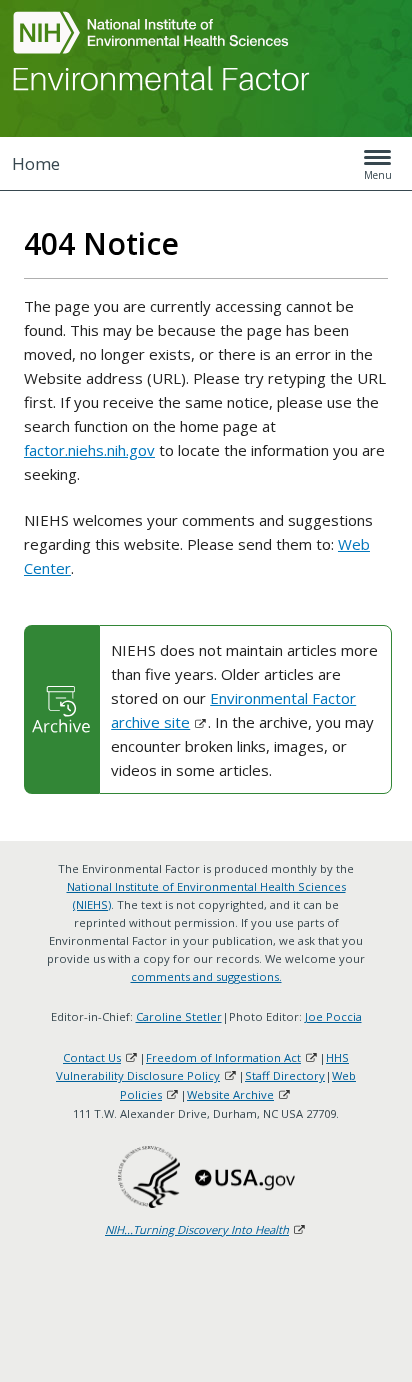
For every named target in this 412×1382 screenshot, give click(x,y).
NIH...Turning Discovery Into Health (197, 1229)
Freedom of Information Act (223, 1057)
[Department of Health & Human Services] (149, 1177)
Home (36, 163)
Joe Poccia (333, 1016)
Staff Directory (285, 1075)
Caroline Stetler (179, 1016)
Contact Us (92, 1057)
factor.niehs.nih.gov (89, 450)
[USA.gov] (245, 1176)
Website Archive (230, 1094)
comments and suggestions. (206, 976)
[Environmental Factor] (162, 78)
